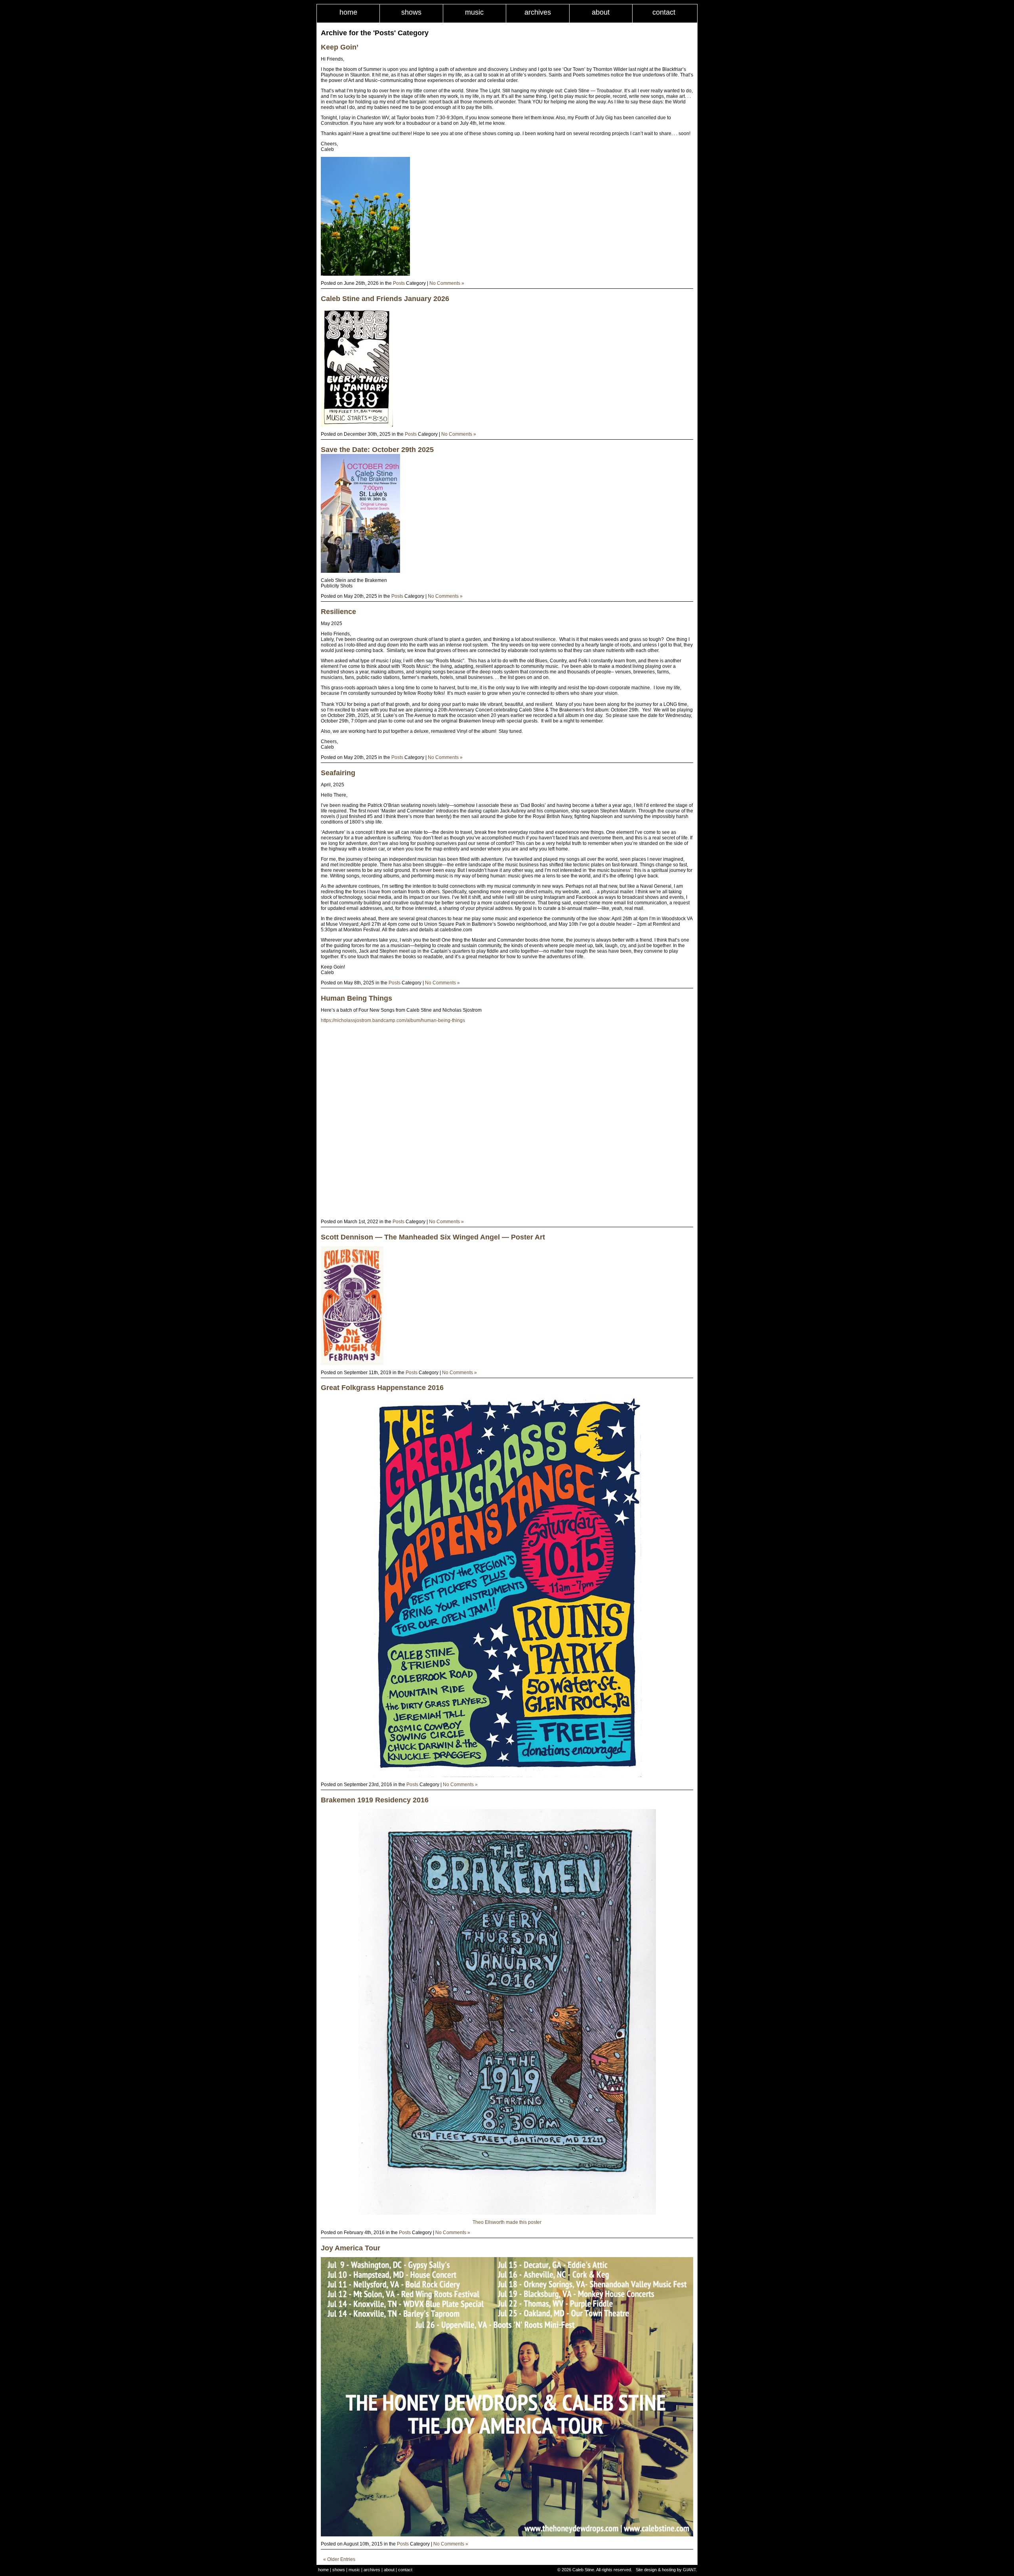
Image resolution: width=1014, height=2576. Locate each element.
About (601, 12)
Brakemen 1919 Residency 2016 (375, 1800)
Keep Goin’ (340, 47)
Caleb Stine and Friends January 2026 (385, 299)
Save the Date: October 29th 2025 (377, 450)
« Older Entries (339, 2559)
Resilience (338, 612)
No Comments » (447, 283)
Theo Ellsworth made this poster (507, 2222)
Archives (538, 12)
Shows (411, 12)
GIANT (689, 2570)
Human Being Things (356, 998)
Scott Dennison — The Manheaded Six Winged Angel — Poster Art (433, 1237)
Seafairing (338, 773)
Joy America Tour (351, 2248)
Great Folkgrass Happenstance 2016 (382, 1388)
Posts (399, 283)
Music (474, 12)
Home (348, 12)
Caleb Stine (583, 2570)
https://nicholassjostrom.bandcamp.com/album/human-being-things (393, 1020)
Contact (664, 12)
